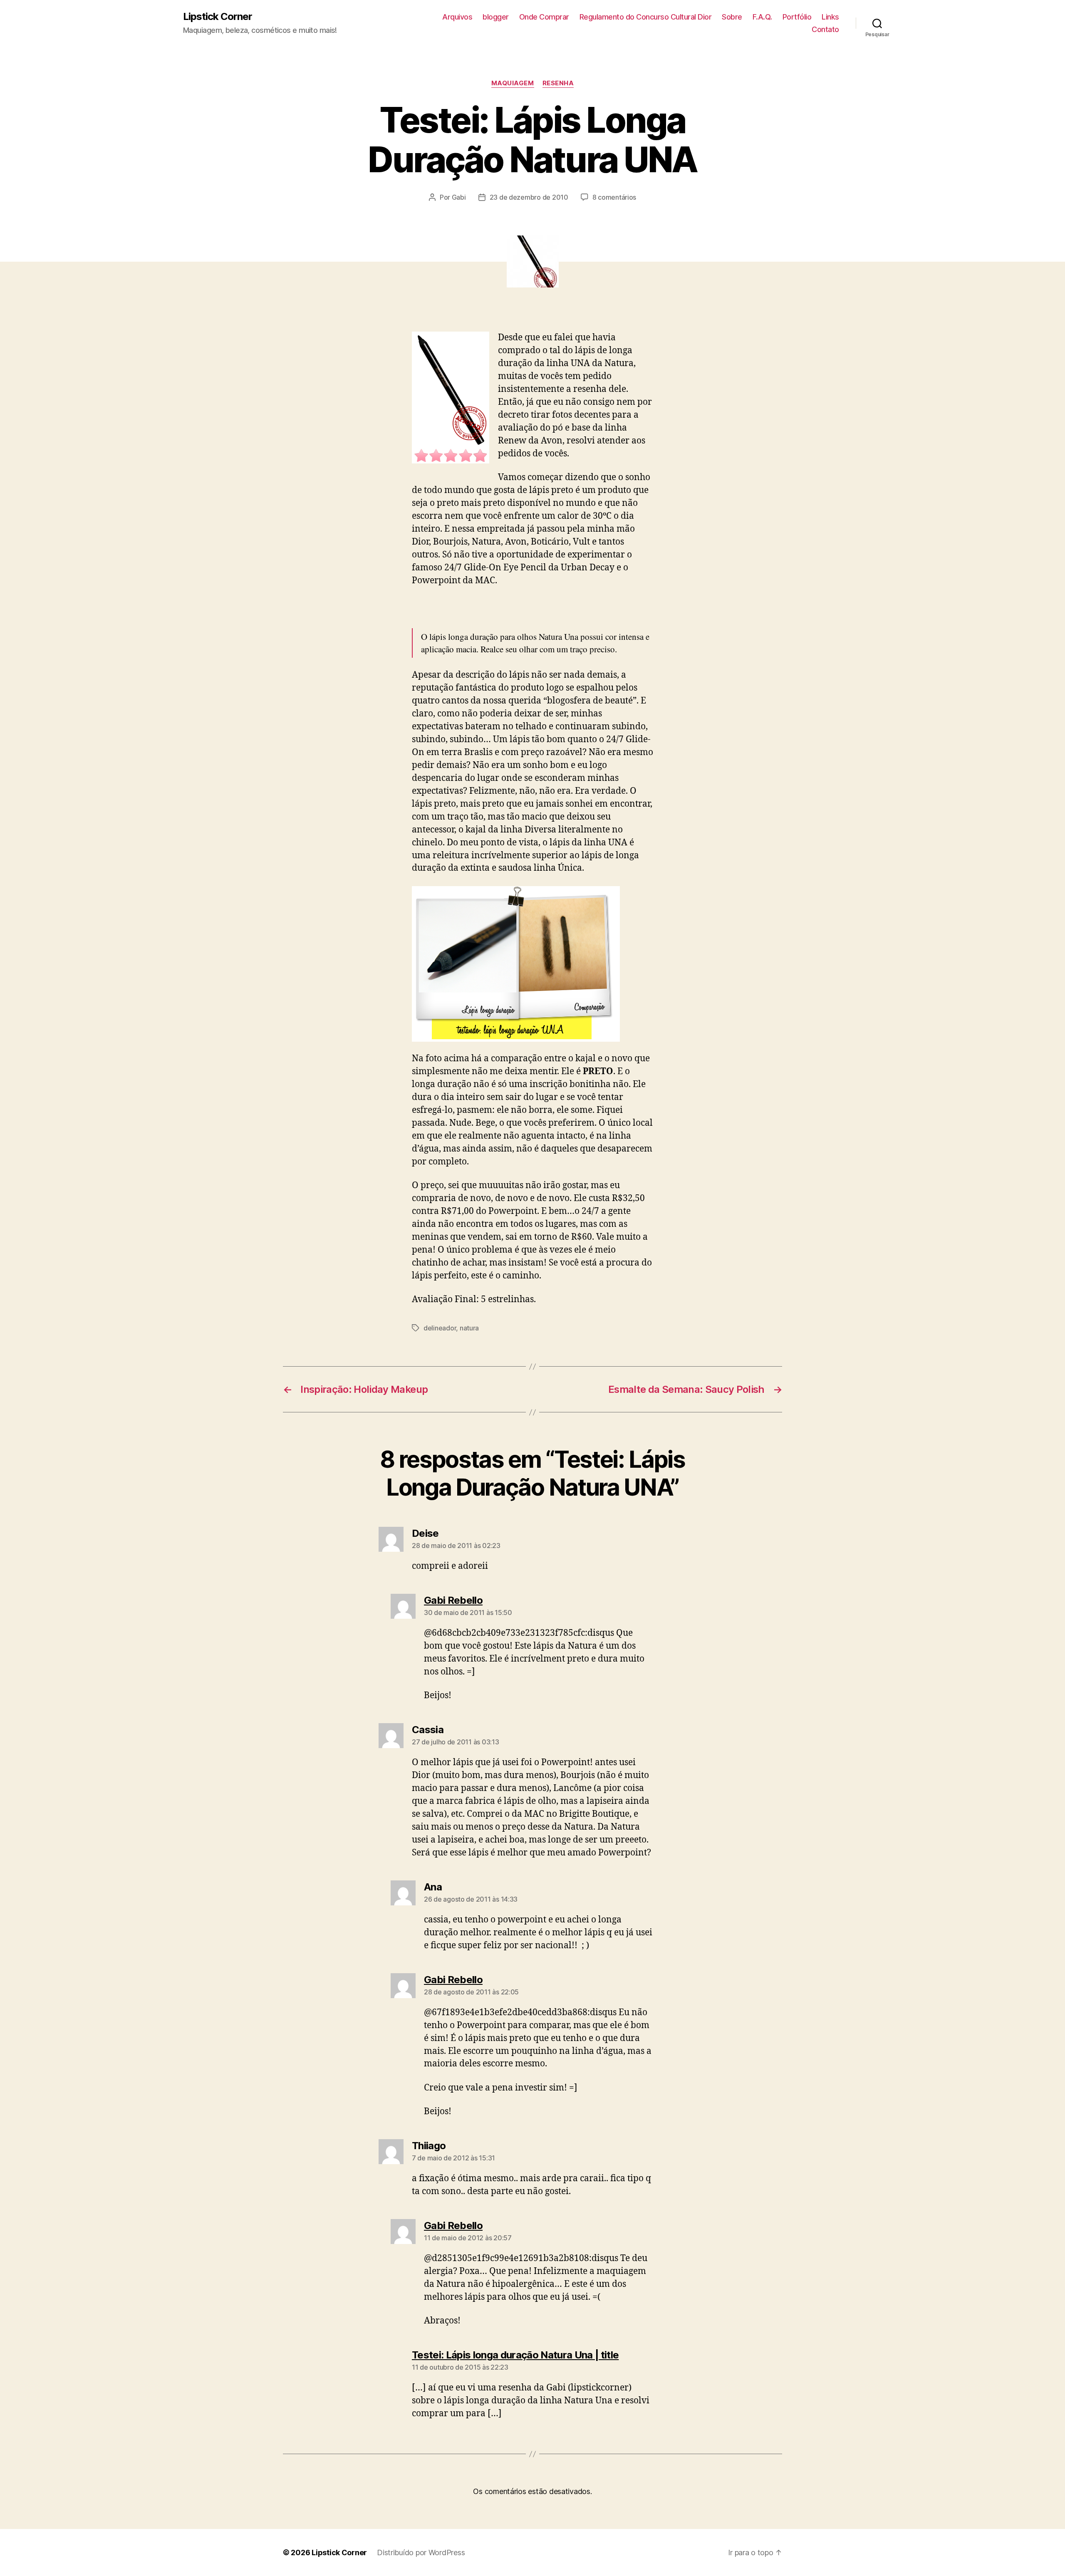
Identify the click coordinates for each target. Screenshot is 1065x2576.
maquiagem (513, 83)
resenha (558, 83)
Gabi (459, 197)
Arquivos (457, 17)
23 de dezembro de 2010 (529, 197)
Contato (825, 29)
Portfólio (797, 17)
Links (830, 17)
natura (469, 1328)
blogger (496, 17)
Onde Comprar (544, 17)
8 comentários (614, 197)
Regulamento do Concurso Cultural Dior (646, 17)
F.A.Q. (762, 17)
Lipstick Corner (218, 17)
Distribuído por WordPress (421, 2552)
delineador (440, 1328)
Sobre (732, 17)
